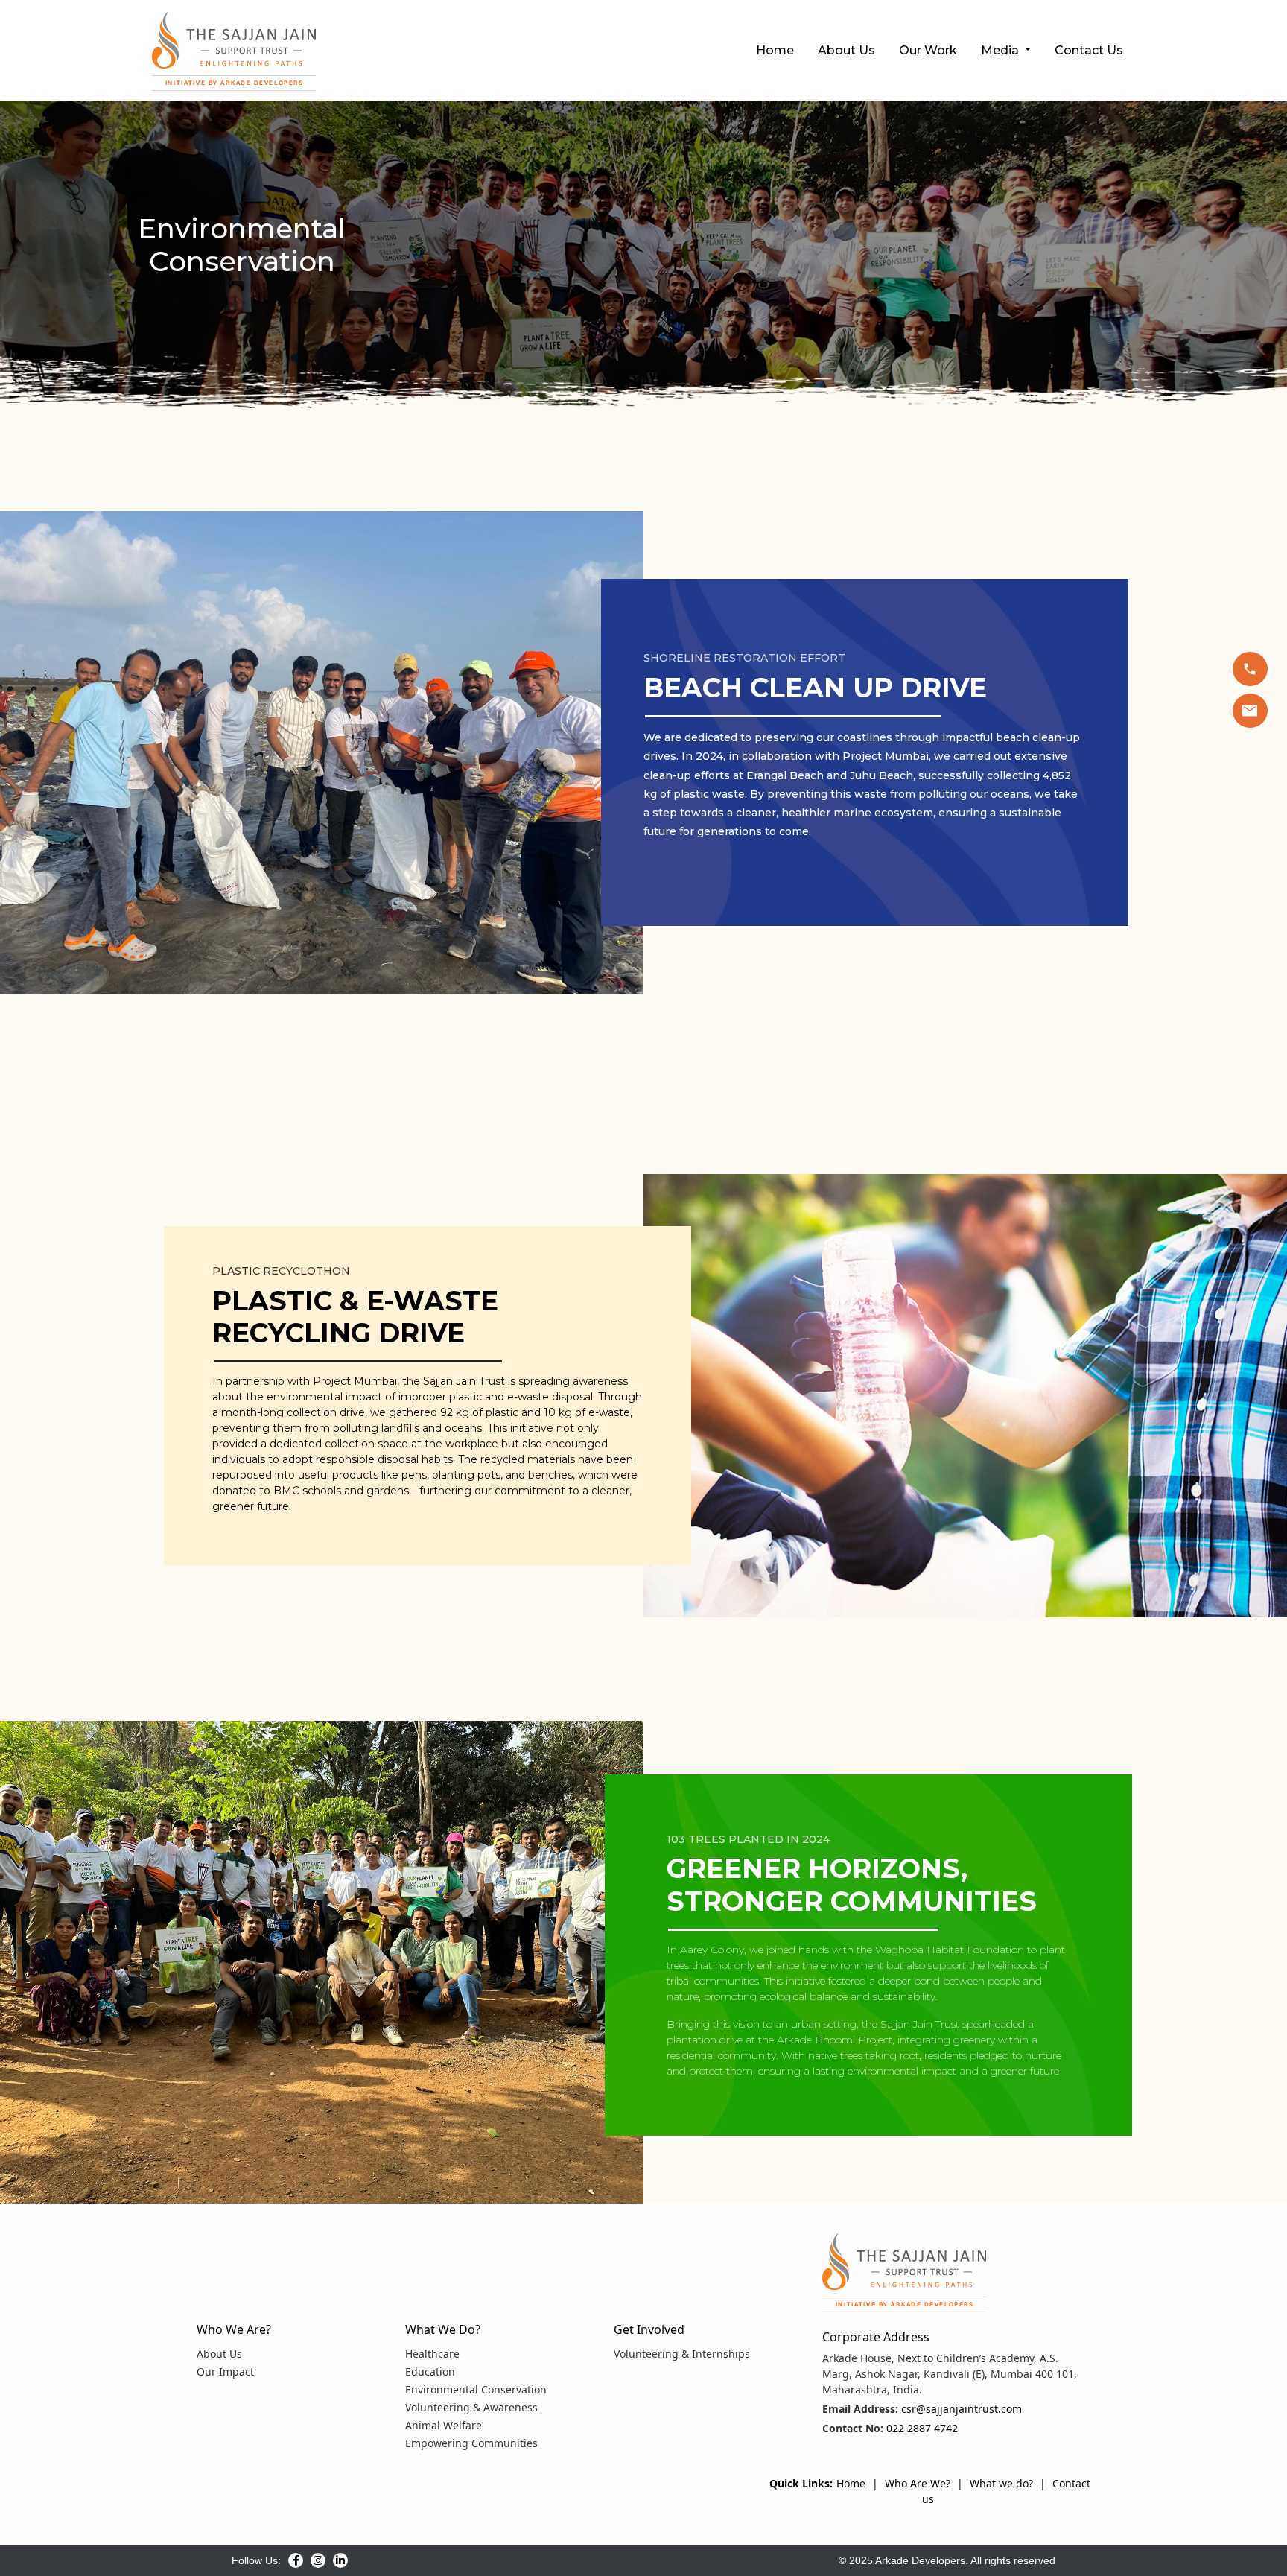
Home (775, 50)
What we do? (1001, 2483)
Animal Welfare (444, 2425)
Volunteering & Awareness (471, 2407)
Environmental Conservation (476, 2389)
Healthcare (432, 2354)
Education (430, 2372)
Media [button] (1001, 50)
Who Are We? (918, 2483)
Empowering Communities (471, 2443)
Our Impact (225, 2372)
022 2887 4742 (921, 2428)
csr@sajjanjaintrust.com (960, 2409)
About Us (846, 50)
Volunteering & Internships (682, 2354)
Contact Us (1089, 50)
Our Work (928, 50)
